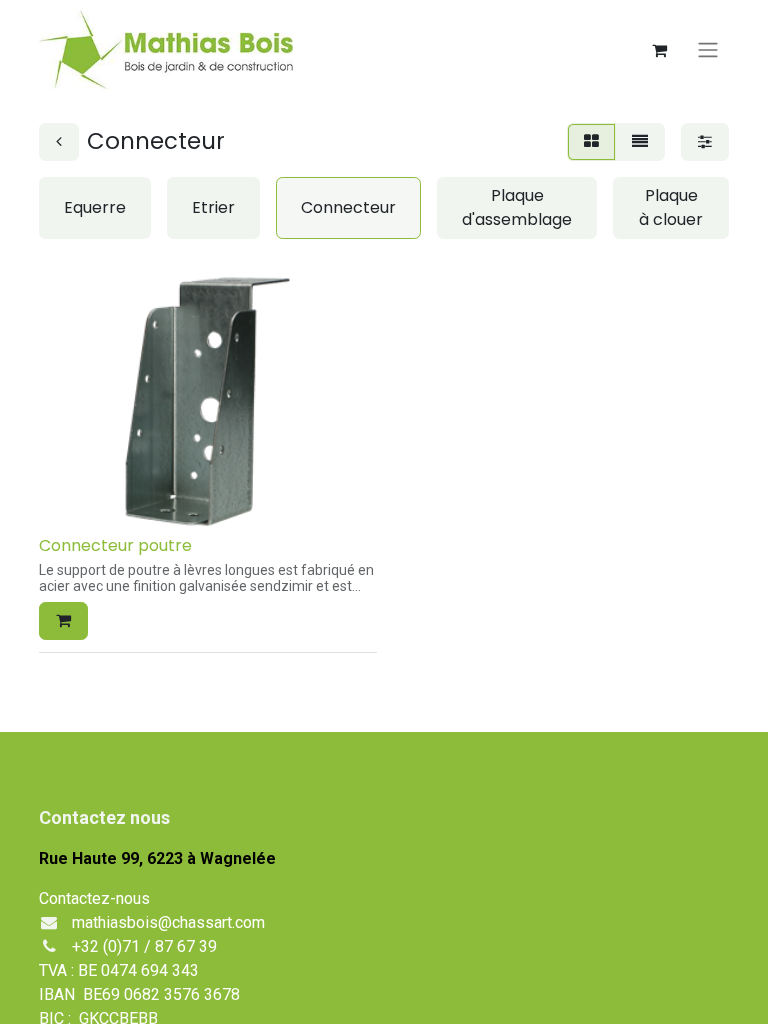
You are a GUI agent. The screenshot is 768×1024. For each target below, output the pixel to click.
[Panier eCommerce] (659, 50)
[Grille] (591, 142)
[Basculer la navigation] (708, 50)
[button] (63, 621)
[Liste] (640, 142)
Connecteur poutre (115, 545)
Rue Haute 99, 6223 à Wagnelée (157, 858)
